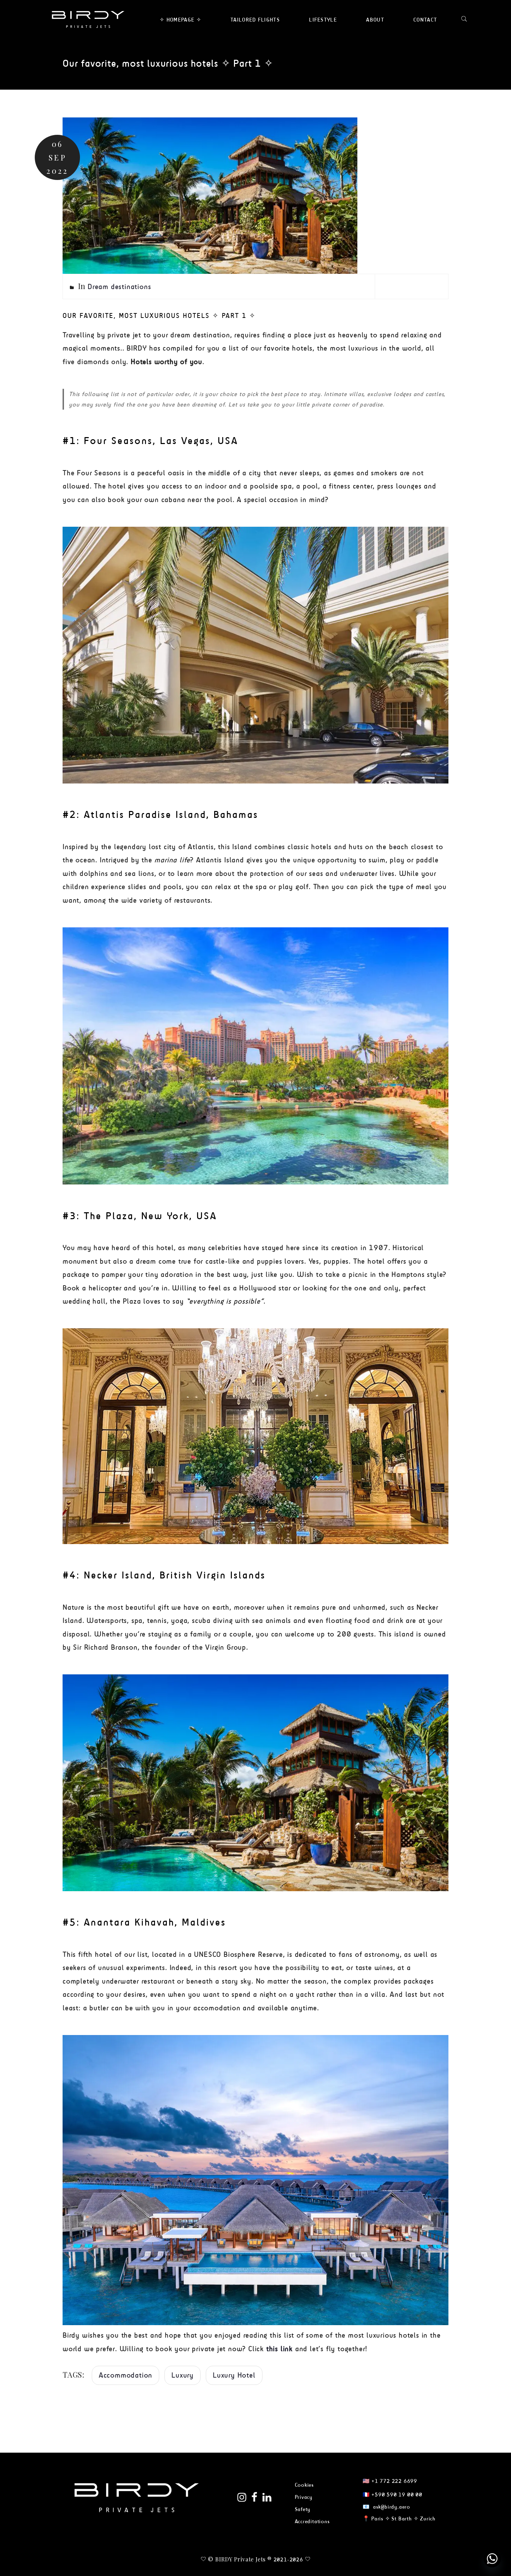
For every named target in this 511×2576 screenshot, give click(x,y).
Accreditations (312, 2521)
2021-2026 (288, 2559)
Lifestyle (323, 20)
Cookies (305, 2485)
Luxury (182, 2375)
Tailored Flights (255, 20)
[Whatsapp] (492, 2559)
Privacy (304, 2497)
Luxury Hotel (234, 2375)
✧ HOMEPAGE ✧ (180, 20)
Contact (425, 20)
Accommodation (125, 2375)
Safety (303, 2509)
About (375, 20)
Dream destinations (119, 286)
